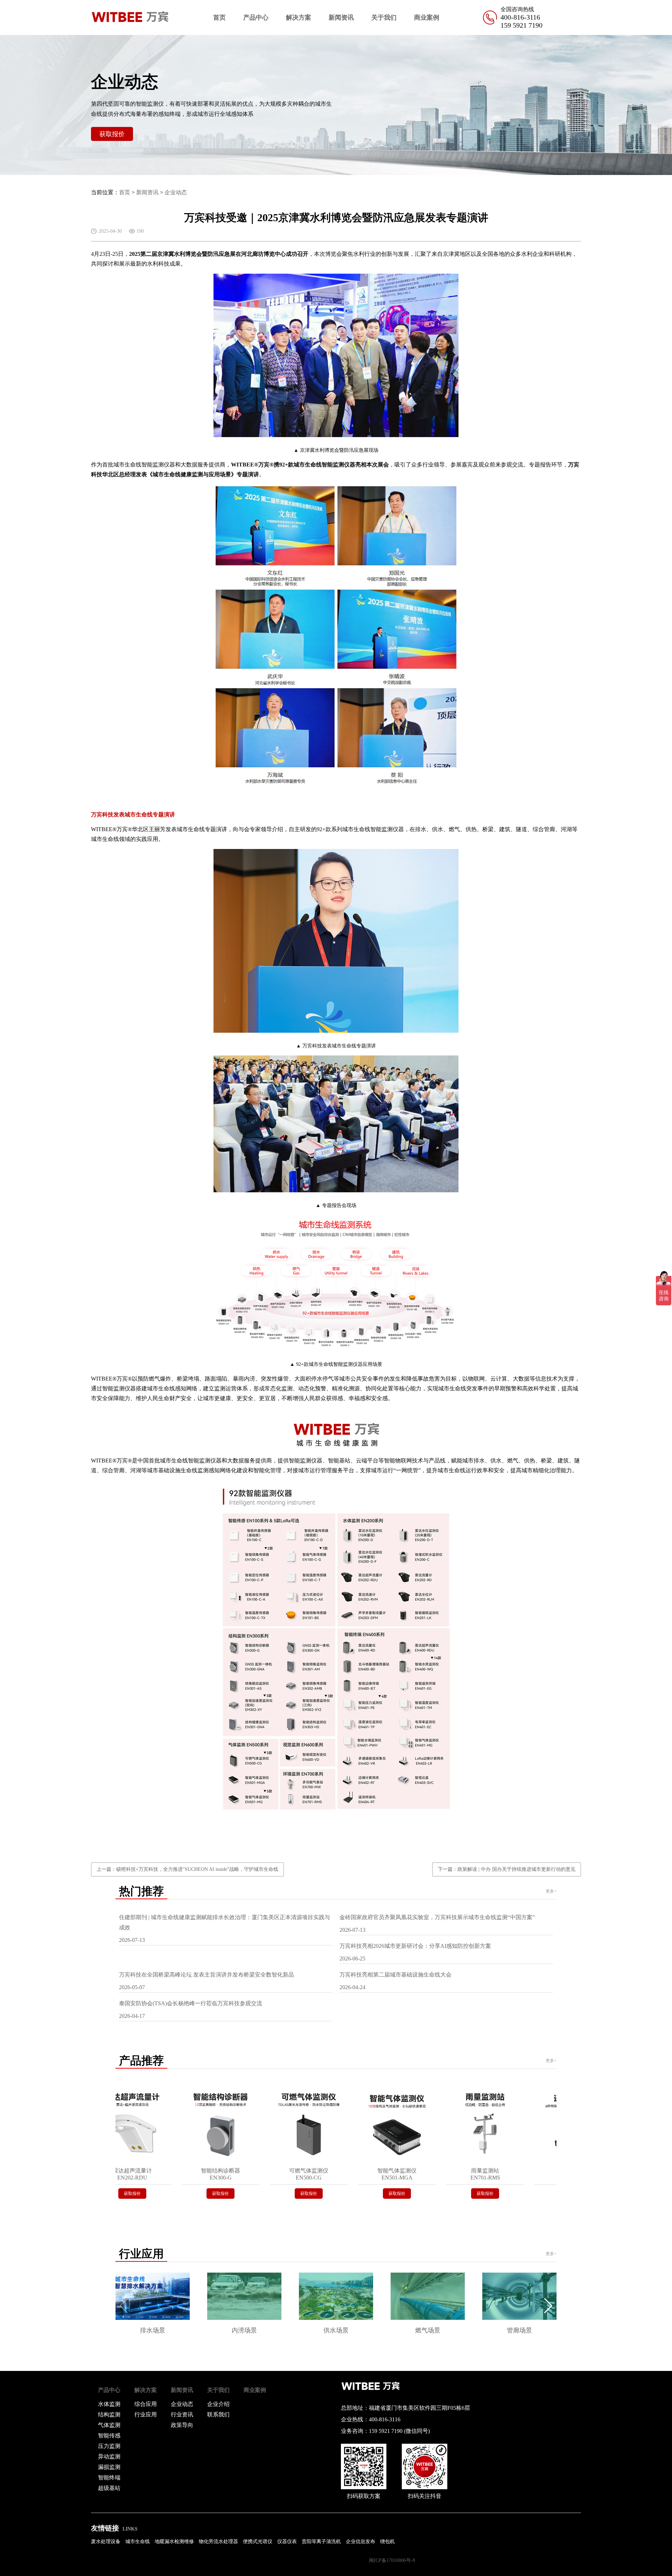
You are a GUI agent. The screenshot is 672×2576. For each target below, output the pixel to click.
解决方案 (299, 17)
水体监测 (109, 2404)
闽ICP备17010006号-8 (392, 2560)
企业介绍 (218, 2404)
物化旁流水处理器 (218, 2542)
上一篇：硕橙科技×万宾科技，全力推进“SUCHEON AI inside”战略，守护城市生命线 (187, 1869)
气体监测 (109, 2425)
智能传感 (109, 2435)
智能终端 (109, 2477)
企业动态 (176, 192)
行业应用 (146, 2414)
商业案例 (427, 17)
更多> (551, 1891)
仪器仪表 (287, 2542)
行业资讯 (182, 2414)
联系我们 (218, 2414)
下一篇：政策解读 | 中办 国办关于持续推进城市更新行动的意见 (507, 1869)
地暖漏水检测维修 (174, 2542)
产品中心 (256, 17)
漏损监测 (109, 2467)
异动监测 (109, 2456)
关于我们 (384, 17)
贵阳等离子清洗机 (321, 2542)
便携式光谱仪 (258, 2542)
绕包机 (387, 2542)
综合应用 (146, 2404)
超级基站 (109, 2488)
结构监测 (109, 2414)
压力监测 (109, 2446)
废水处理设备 (106, 2542)
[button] (548, 2306)
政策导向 (182, 2425)
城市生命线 (138, 2542)
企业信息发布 (360, 2542)
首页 (219, 17)
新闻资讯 (341, 17)
